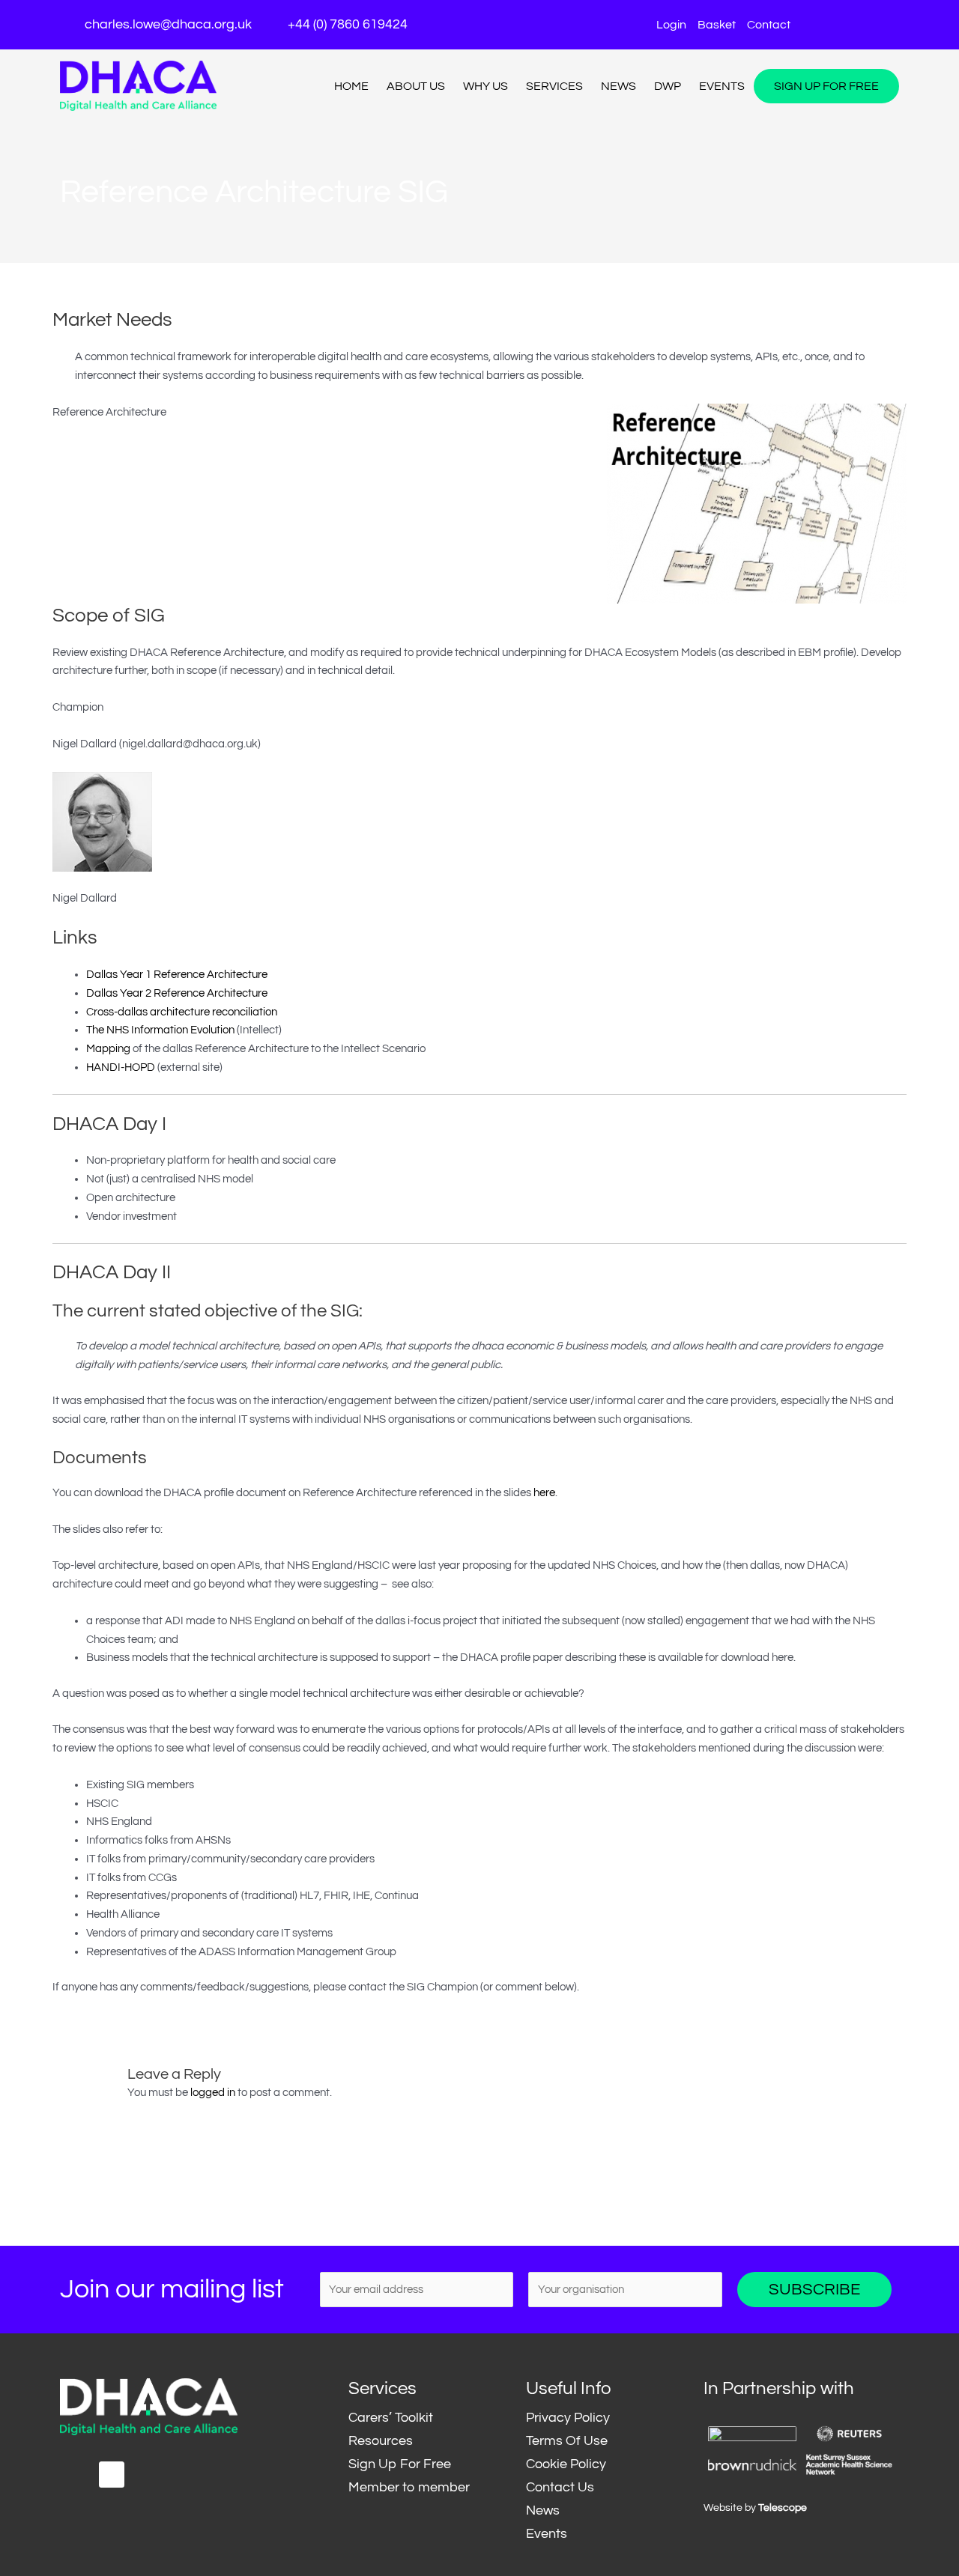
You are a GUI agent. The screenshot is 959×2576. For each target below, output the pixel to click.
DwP (668, 86)
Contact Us (560, 2487)
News (618, 86)
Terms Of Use (567, 2441)
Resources (381, 2441)
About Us (416, 86)
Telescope (783, 2508)
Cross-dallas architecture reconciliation (182, 1012)
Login (671, 25)
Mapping (108, 1049)
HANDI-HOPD (121, 1067)
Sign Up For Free (826, 86)
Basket (717, 25)
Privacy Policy (568, 2418)
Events (722, 86)
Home (351, 86)
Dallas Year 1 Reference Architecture (177, 975)
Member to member (409, 2487)
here (544, 1493)
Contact (769, 25)
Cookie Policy (566, 2464)
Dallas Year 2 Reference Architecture (177, 993)
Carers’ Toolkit (391, 2418)
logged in (213, 2093)
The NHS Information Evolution (160, 1030)
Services (554, 86)
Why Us (485, 86)
